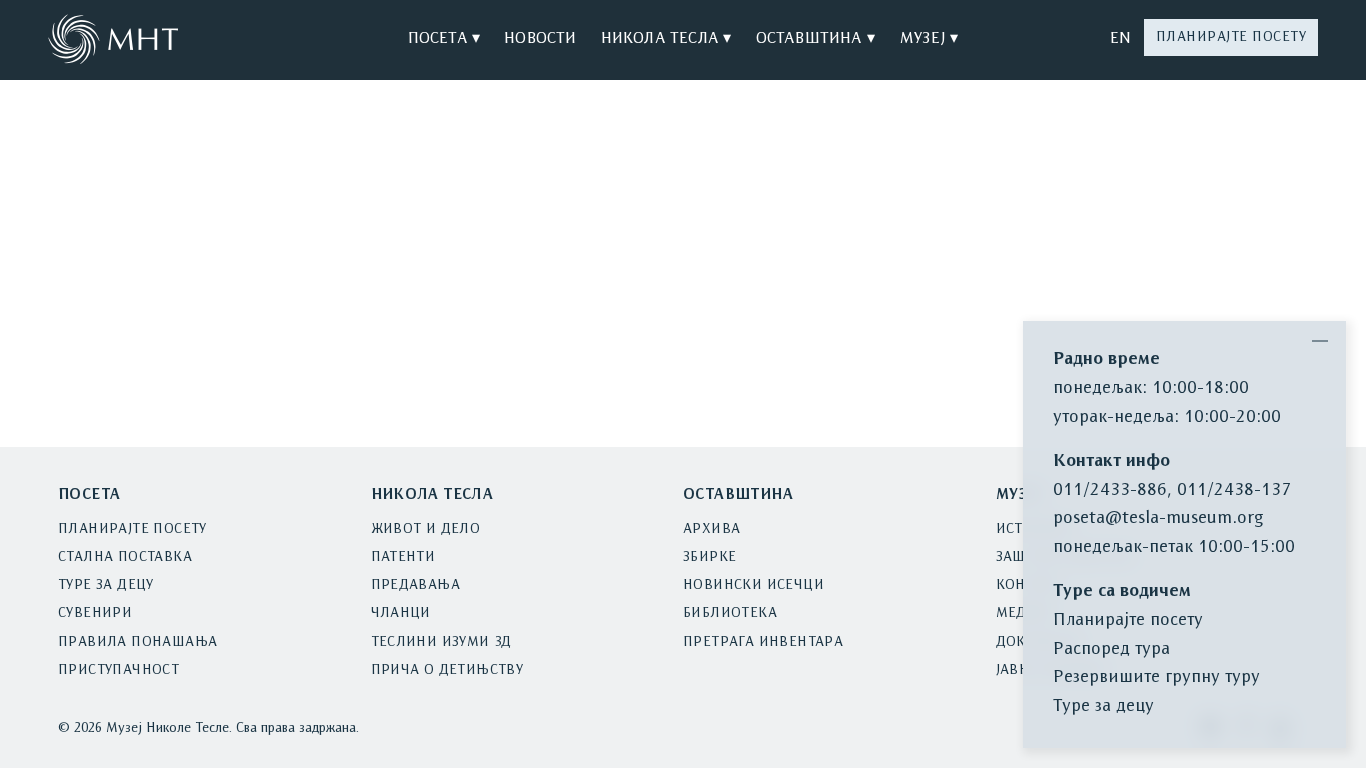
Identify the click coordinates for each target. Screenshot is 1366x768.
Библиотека (730, 613)
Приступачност (118, 670)
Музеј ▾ (928, 39)
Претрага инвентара (763, 642)
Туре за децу (106, 585)
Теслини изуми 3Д (441, 642)
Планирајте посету (1231, 37)
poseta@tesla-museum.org (1158, 518)
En (1120, 39)
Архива (711, 529)
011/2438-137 (1234, 490)
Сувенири (95, 613)
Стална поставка (125, 557)
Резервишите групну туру (1156, 677)
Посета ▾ (444, 39)
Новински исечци (753, 585)
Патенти (403, 557)
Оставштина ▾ (815, 39)
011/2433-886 (1110, 490)
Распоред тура (1111, 649)
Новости (540, 39)
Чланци (401, 613)
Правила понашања (137, 642)
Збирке (709, 557)
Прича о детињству (447, 670)
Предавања (416, 585)
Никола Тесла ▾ (666, 39)
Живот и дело (426, 529)
